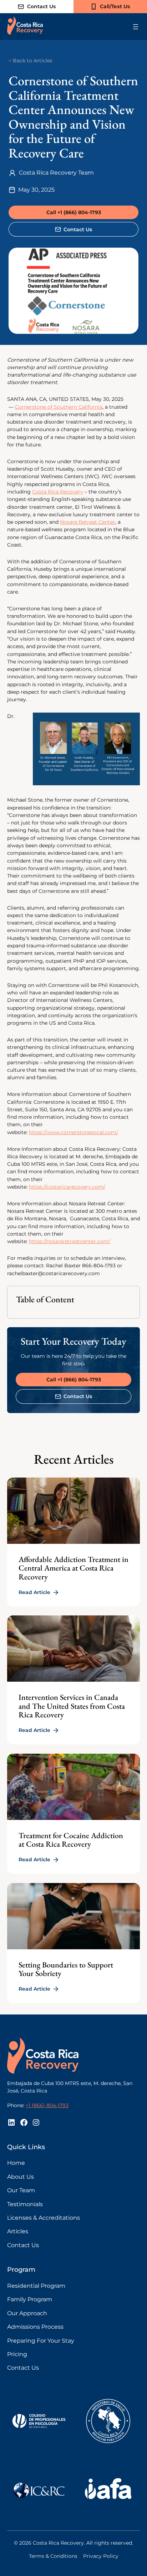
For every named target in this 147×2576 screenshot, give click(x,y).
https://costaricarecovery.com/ (67, 1187)
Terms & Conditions (53, 2556)
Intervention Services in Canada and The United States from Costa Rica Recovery (72, 1706)
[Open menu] (136, 27)
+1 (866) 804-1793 (47, 2105)
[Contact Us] (37, 7)
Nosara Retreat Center (88, 522)
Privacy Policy (101, 2556)
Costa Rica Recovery (58, 492)
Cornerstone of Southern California (59, 407)
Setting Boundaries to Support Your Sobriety (66, 1969)
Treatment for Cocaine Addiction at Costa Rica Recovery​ (71, 1840)
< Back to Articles (31, 61)
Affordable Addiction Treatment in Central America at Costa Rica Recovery (73, 1568)
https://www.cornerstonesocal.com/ (73, 1132)
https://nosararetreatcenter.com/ (70, 1241)
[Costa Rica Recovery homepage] (25, 27)
